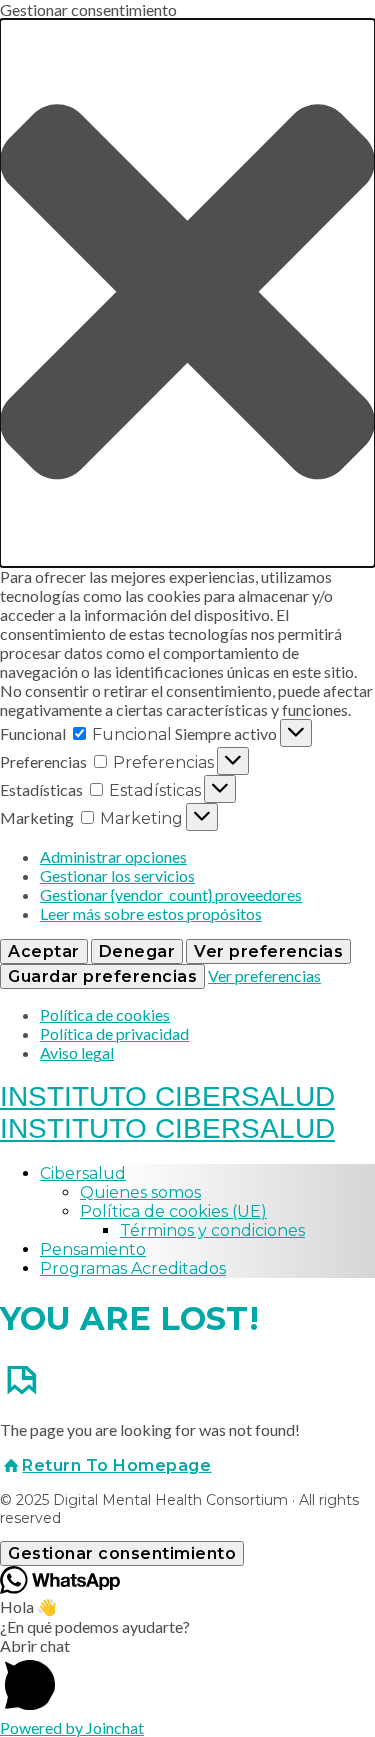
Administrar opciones (113, 856)
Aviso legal (77, 1052)
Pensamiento (93, 1249)
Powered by (72, 1727)
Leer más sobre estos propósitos (151, 913)
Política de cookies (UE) (173, 1211)
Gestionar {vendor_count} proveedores (171, 894)
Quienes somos (140, 1192)
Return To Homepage (116, 1465)
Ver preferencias (268, 951)
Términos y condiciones (212, 1230)
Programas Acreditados (133, 1268)
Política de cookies (105, 1014)
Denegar (137, 951)
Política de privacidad (114, 1033)
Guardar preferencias (102, 976)
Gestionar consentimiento (122, 1553)
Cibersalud (83, 1173)
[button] (187, 293)
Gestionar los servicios (117, 875)
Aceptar (44, 951)
